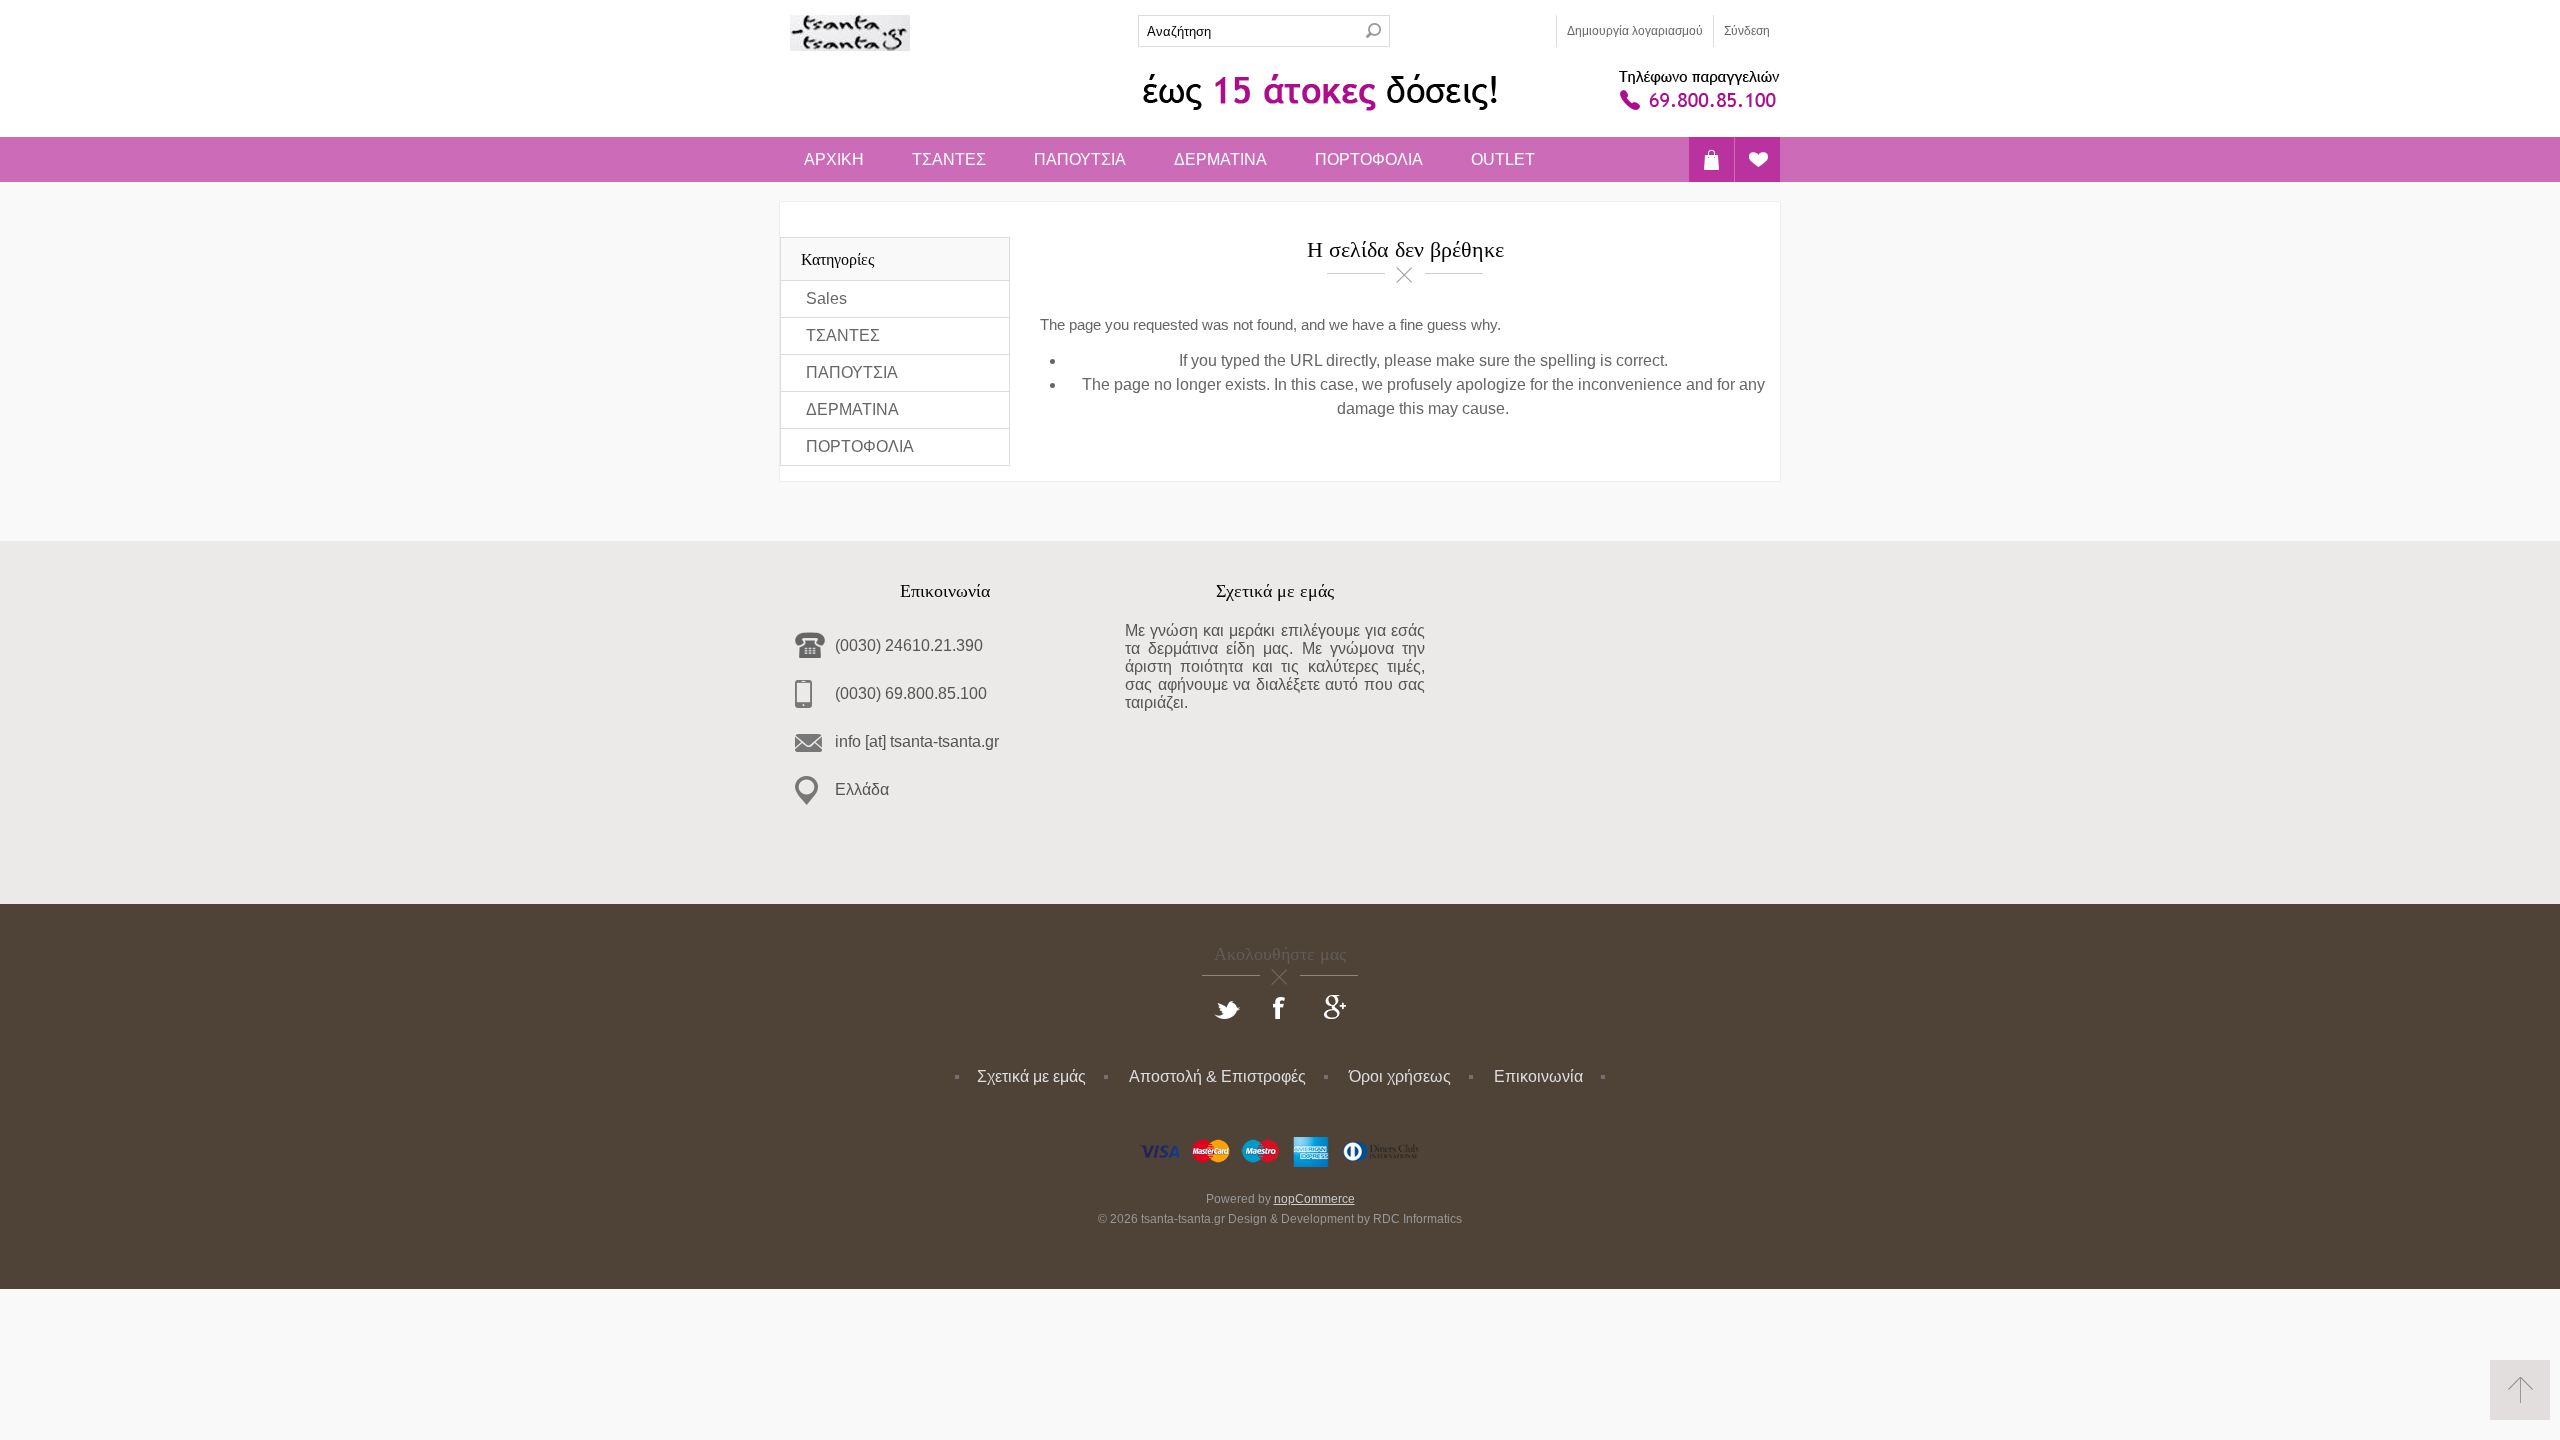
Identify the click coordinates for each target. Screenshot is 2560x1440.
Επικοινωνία (1538, 1076)
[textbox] (1248, 31)
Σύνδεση (1747, 31)
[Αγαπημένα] (1757, 159)
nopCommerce (1314, 1199)
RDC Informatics (1417, 1219)
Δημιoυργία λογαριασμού (1635, 31)
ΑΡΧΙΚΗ (834, 159)
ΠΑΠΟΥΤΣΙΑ (1080, 159)
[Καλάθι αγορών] (1711, 159)
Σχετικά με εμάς (1031, 1076)
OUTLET (1503, 159)
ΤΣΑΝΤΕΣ (949, 159)
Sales (826, 298)
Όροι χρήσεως (1400, 1076)
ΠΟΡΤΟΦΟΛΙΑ (1369, 159)
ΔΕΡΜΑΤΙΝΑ (1220, 159)
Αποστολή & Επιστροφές (1217, 1076)
